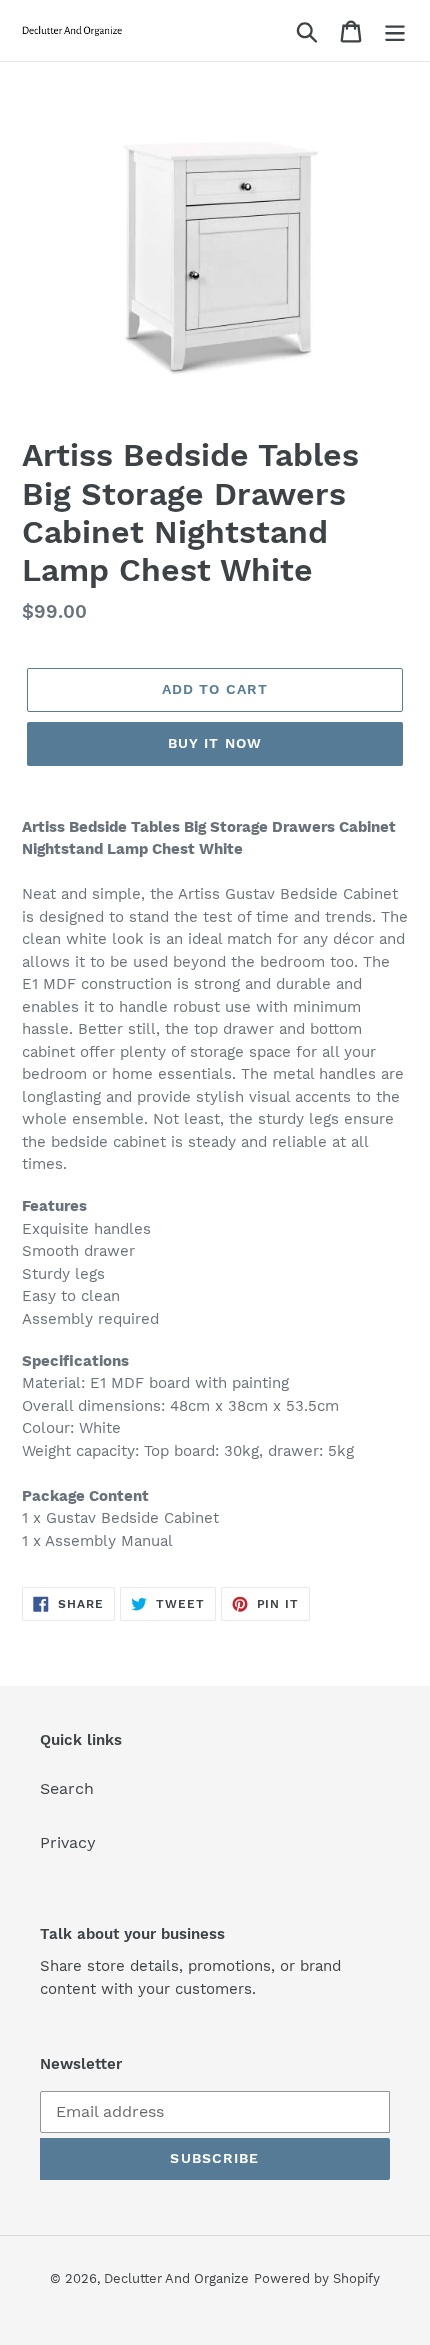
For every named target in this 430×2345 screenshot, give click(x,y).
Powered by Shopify (317, 2278)
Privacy (68, 1842)
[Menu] (395, 30)
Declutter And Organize (176, 2278)
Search (67, 1788)
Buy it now (215, 743)
